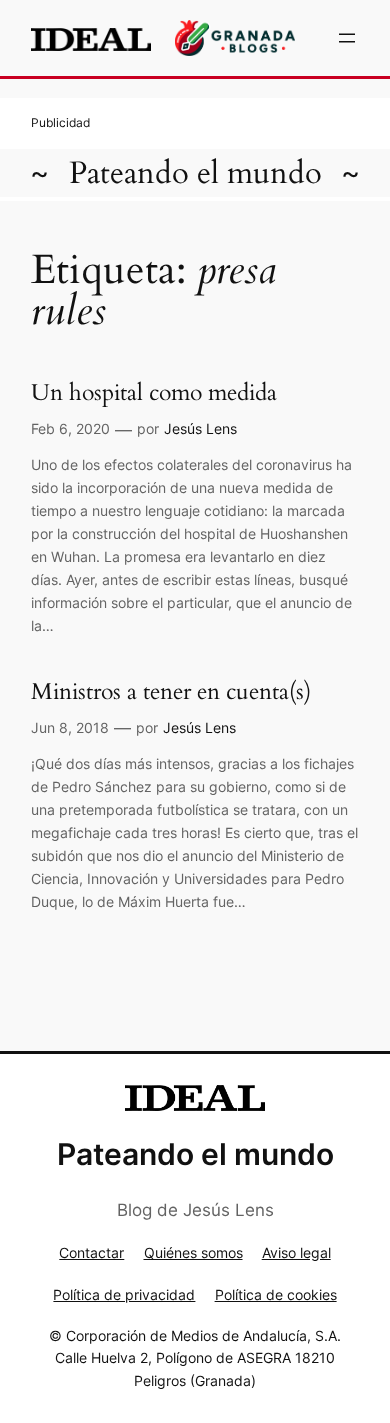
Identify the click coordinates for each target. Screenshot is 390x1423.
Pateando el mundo (195, 173)
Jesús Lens (200, 428)
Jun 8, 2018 (70, 727)
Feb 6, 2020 (70, 428)
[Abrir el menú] (347, 38)
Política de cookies (276, 1294)
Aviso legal (296, 1252)
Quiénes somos (193, 1252)
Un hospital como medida (154, 392)
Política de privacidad (124, 1294)
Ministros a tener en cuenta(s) (171, 691)
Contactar (91, 1252)
